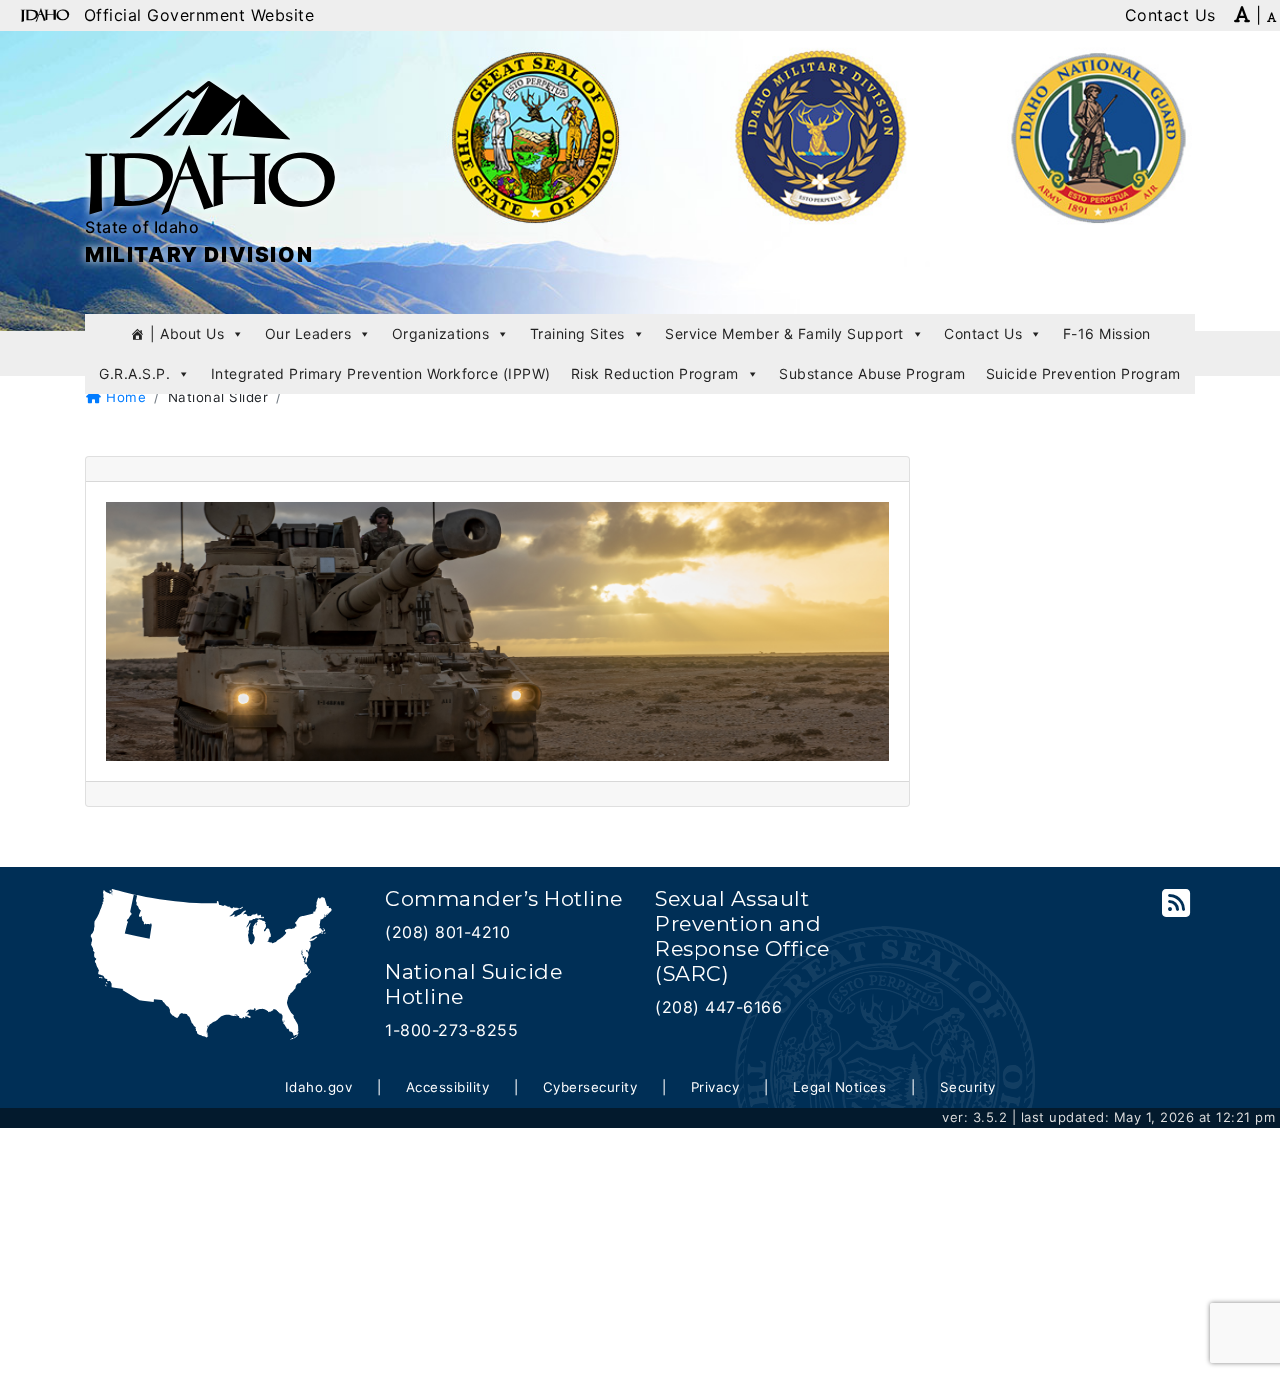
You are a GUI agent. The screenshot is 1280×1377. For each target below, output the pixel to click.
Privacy (715, 1087)
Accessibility (448, 1087)
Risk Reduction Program (655, 373)
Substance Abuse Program (872, 373)
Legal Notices (840, 1087)
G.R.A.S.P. (134, 373)
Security (968, 1087)
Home (124, 397)
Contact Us (983, 333)
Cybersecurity (590, 1087)
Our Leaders (308, 333)
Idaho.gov (319, 1087)
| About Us (187, 333)
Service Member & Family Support (784, 333)
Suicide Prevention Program (1083, 373)
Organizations (441, 333)
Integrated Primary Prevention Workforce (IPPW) (381, 373)
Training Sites (577, 333)
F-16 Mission (1107, 333)
